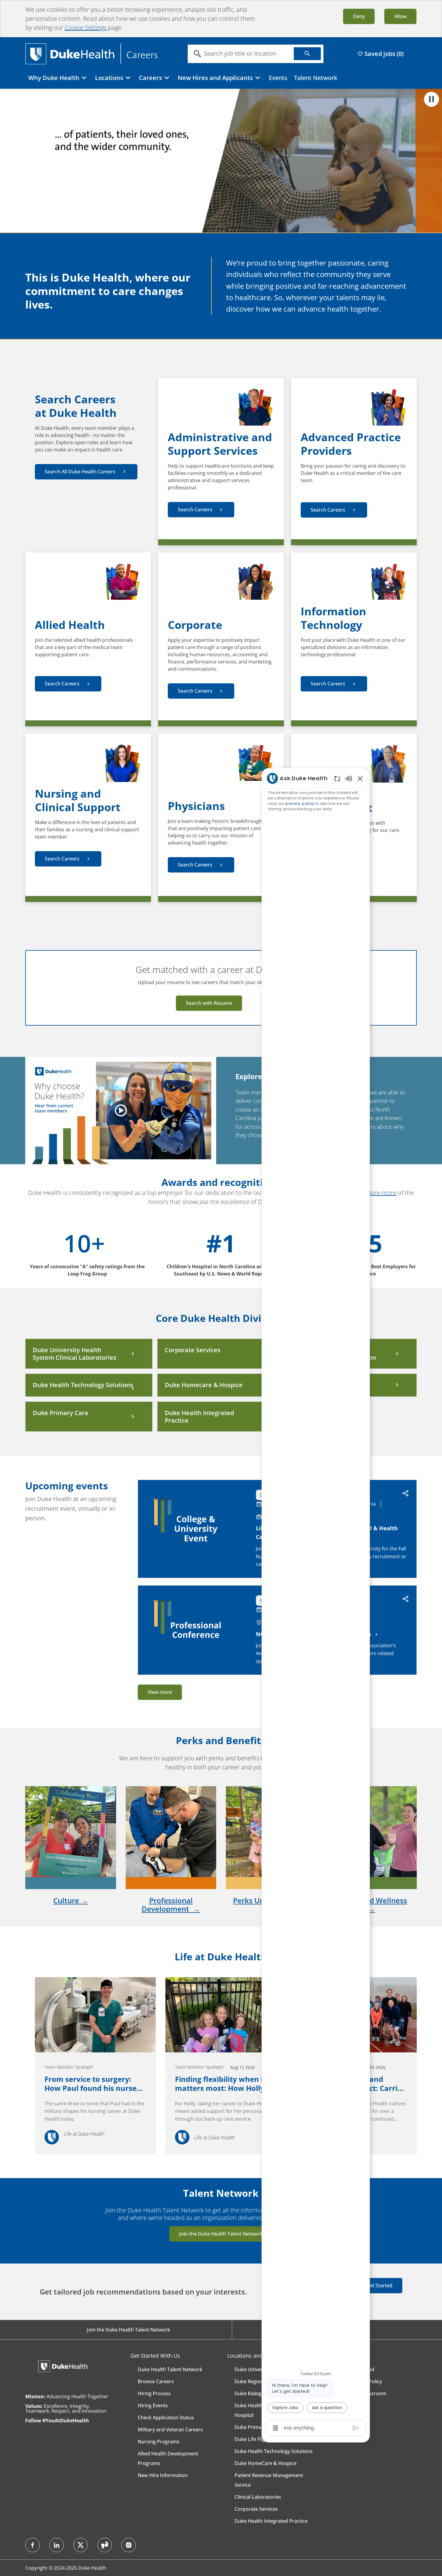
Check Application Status (166, 2418)
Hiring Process (154, 2393)
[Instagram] (129, 2545)
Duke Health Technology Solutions (274, 2451)
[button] (406, 1494)
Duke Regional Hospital (261, 2381)
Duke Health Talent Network (170, 2369)
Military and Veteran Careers (170, 2430)
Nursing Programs (159, 2442)
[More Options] (276, 2428)
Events (278, 78)
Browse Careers (156, 2381)
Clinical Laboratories (258, 2497)
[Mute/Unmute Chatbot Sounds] (349, 778)
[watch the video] (121, 1110)
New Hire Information (163, 2475)
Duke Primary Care (256, 2427)
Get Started (379, 2285)
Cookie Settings (86, 28)
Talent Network (316, 78)
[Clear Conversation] (337, 779)
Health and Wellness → (371, 1905)
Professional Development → (171, 1905)
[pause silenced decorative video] (431, 99)
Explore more (378, 1193)
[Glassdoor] (105, 2545)
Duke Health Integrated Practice (271, 2521)
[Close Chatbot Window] (360, 778)
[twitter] (81, 2545)
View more (160, 1692)
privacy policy (300, 803)
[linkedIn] (57, 2545)
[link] (95, 2066)
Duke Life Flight (252, 2439)
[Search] (307, 54)
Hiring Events (153, 2405)
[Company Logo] (91, 53)
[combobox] (241, 54)
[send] (356, 2428)
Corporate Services (256, 2509)
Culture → (71, 1900)
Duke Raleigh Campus (259, 2393)
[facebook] (32, 2545)
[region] (316, 1603)
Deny (359, 16)
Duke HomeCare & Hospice (266, 2463)
